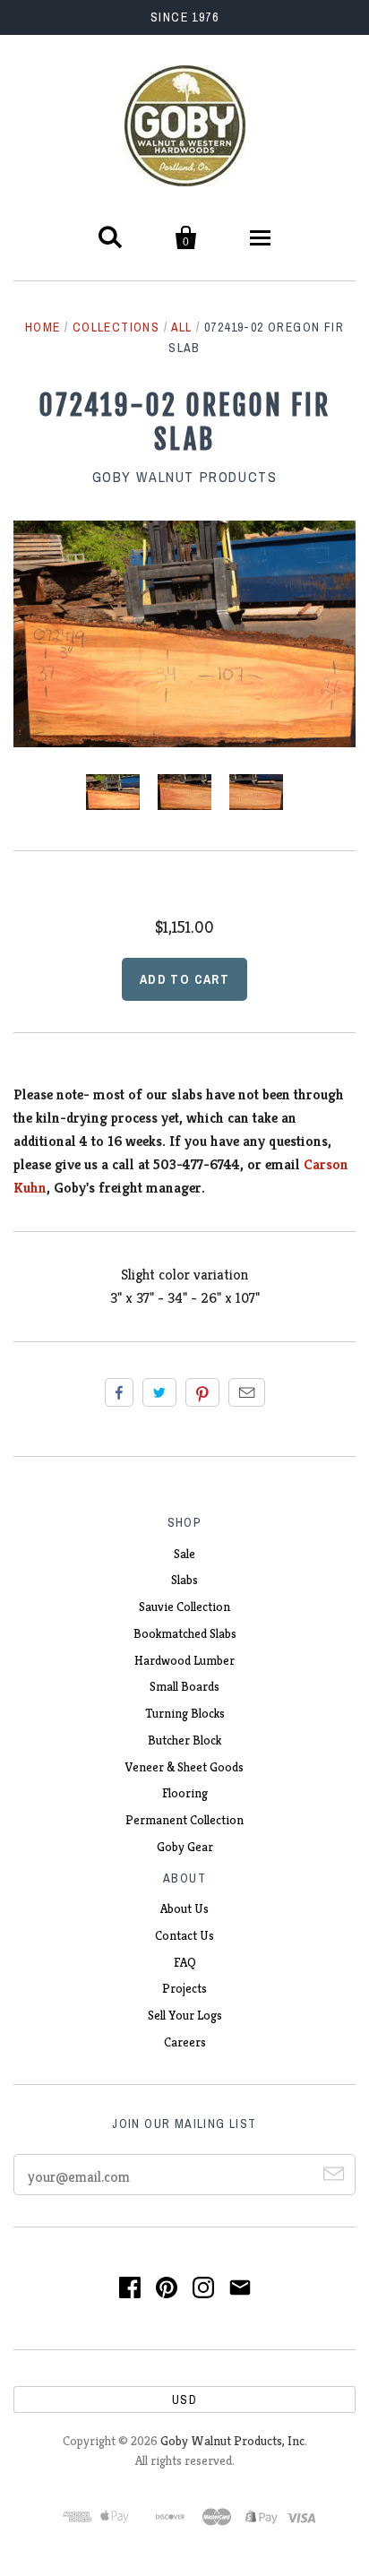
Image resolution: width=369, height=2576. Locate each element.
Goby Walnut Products (185, 477)
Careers (185, 2042)
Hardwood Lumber (184, 1660)
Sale (184, 1554)
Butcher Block (184, 1740)
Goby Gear (185, 1847)
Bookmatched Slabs (185, 1633)
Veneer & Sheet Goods (184, 1767)
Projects (184, 1988)
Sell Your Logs (185, 2015)
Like (119, 1392)
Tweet (159, 1392)
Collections (116, 327)
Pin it (202, 1392)
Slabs (184, 1580)
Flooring (185, 1793)
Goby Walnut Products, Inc (232, 2441)
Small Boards (184, 1686)
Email (247, 1392)
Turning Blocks (185, 1713)
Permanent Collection (184, 1820)
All (182, 327)
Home (43, 327)
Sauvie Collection (184, 1607)
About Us (184, 1908)
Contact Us (184, 1935)
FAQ (185, 1962)
